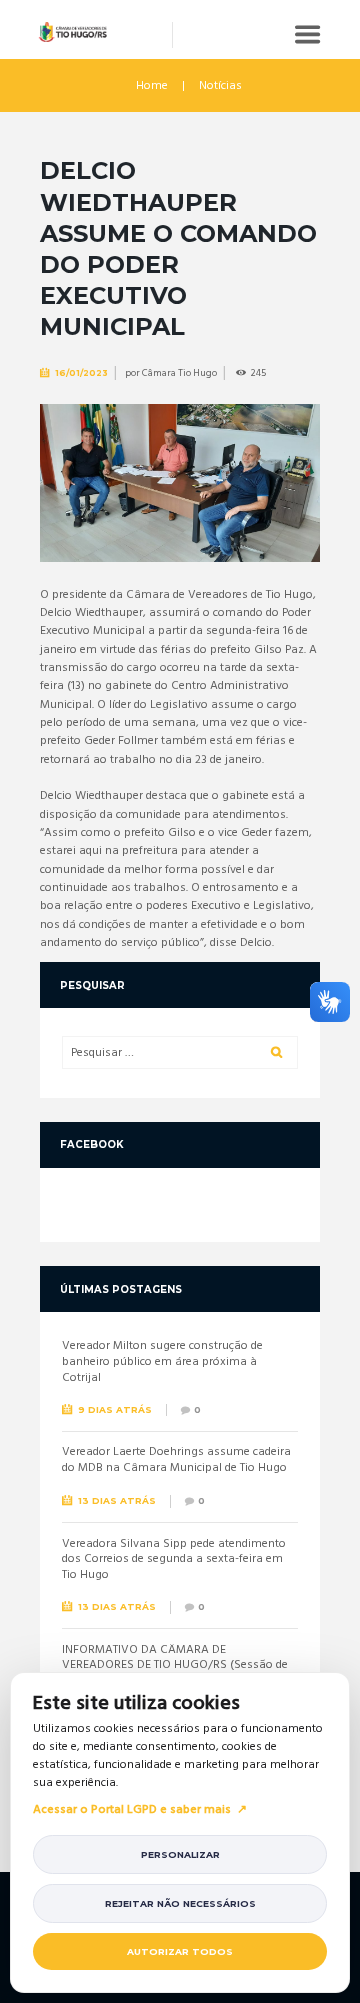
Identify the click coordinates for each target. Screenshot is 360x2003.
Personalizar (180, 1854)
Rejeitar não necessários (180, 1903)
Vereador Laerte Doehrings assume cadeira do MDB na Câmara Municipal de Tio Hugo (176, 1460)
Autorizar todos (180, 1951)
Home (152, 86)
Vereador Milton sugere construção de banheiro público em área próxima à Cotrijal (162, 1361)
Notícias (220, 86)
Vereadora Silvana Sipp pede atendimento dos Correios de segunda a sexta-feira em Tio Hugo (174, 1559)
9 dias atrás (115, 1409)
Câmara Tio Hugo (179, 373)
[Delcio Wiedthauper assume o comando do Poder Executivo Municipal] (180, 483)
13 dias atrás (117, 1500)
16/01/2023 (81, 373)
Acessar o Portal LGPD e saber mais (132, 1810)
